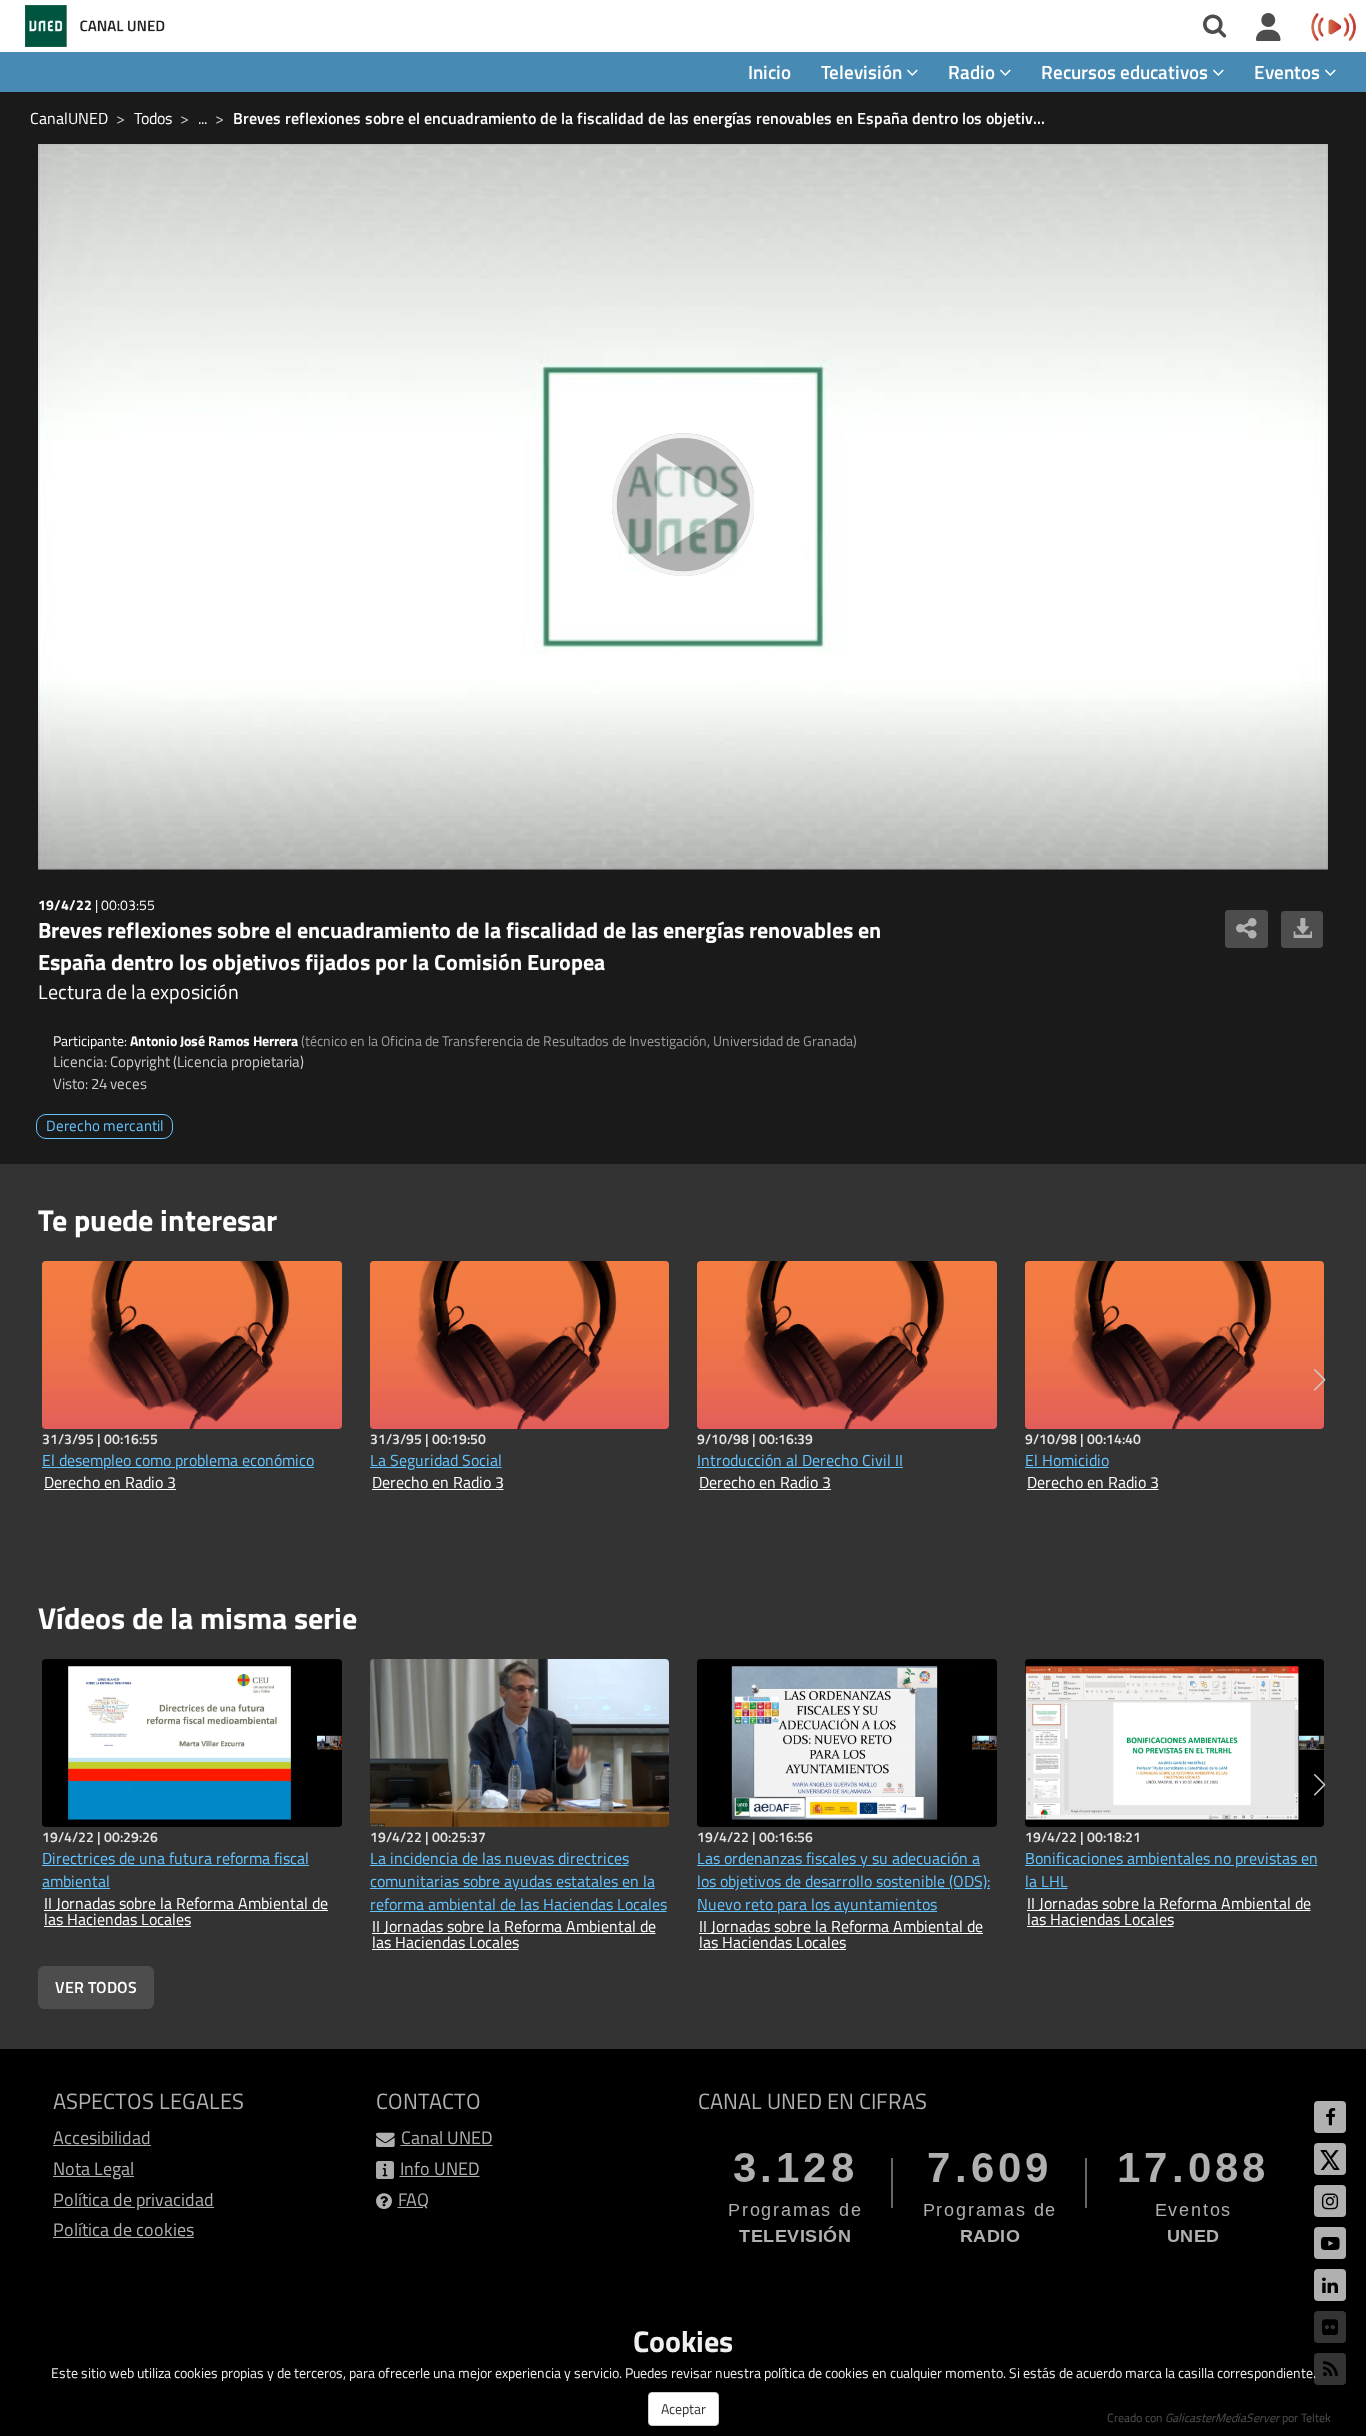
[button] (1319, 1380)
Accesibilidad (102, 2137)
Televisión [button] (863, 71)
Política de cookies (123, 2229)
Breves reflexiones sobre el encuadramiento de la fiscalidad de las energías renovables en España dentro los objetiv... (639, 118)
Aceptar (683, 2408)
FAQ (413, 2199)
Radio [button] (973, 71)
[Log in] (1268, 28)
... (202, 118)
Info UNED (440, 2168)
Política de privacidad (133, 2199)
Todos (153, 118)
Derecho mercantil (104, 1125)
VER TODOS (96, 1987)
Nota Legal (93, 2168)
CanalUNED (69, 118)
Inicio (769, 71)
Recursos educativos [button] (1126, 71)
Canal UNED (447, 2137)
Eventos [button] (1289, 71)
